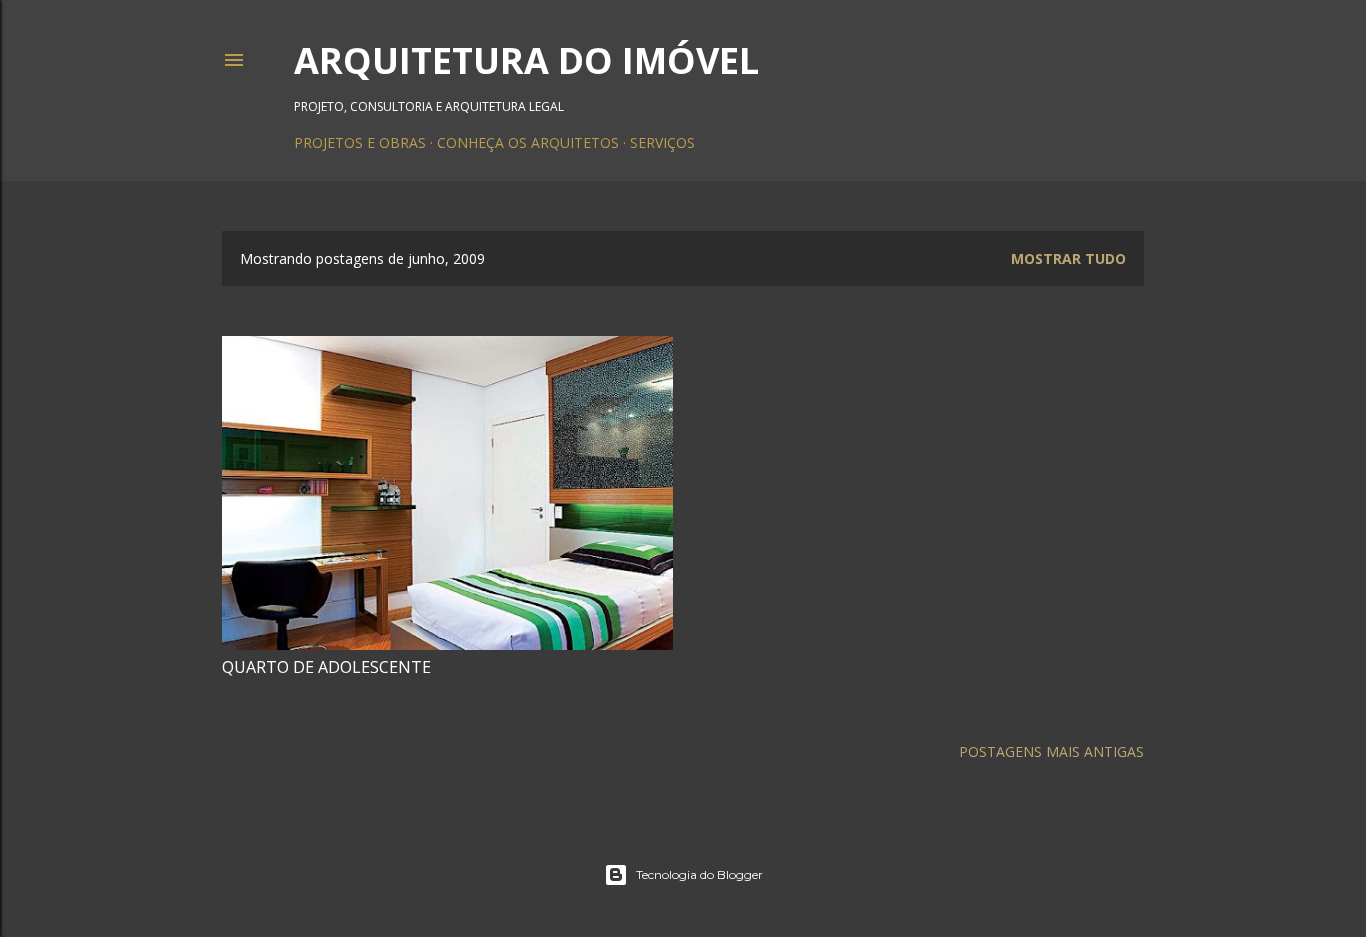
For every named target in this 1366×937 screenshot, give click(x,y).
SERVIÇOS (662, 142)
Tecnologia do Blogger (699, 874)
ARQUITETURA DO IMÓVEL (526, 60)
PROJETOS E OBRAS (360, 142)
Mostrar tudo (1068, 258)
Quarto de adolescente (326, 667)
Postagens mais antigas (1051, 751)
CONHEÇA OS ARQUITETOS (528, 142)
